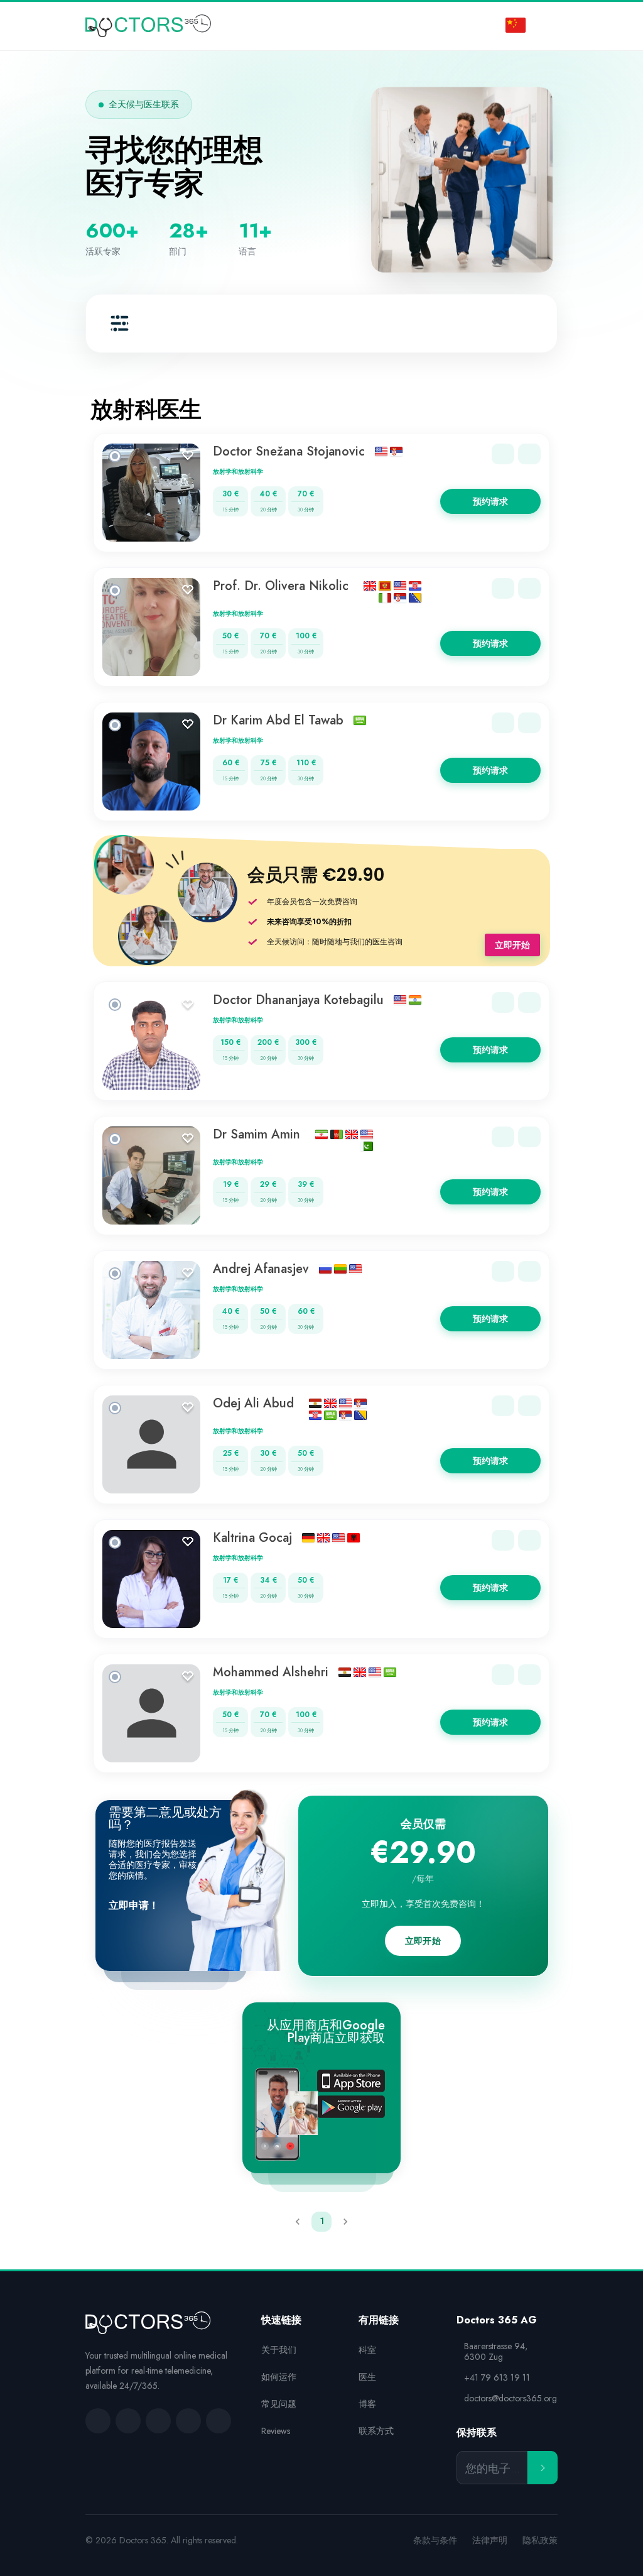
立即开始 (512, 945)
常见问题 (279, 2404)
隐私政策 (540, 2541)
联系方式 (376, 2431)
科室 (367, 2350)
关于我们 (279, 2350)
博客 (367, 2404)
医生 (367, 2377)
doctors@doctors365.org (511, 2399)
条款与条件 (435, 2541)
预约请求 (490, 501)
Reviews (276, 2431)
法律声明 (490, 2541)
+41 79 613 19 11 (497, 2378)
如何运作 (279, 2377)
